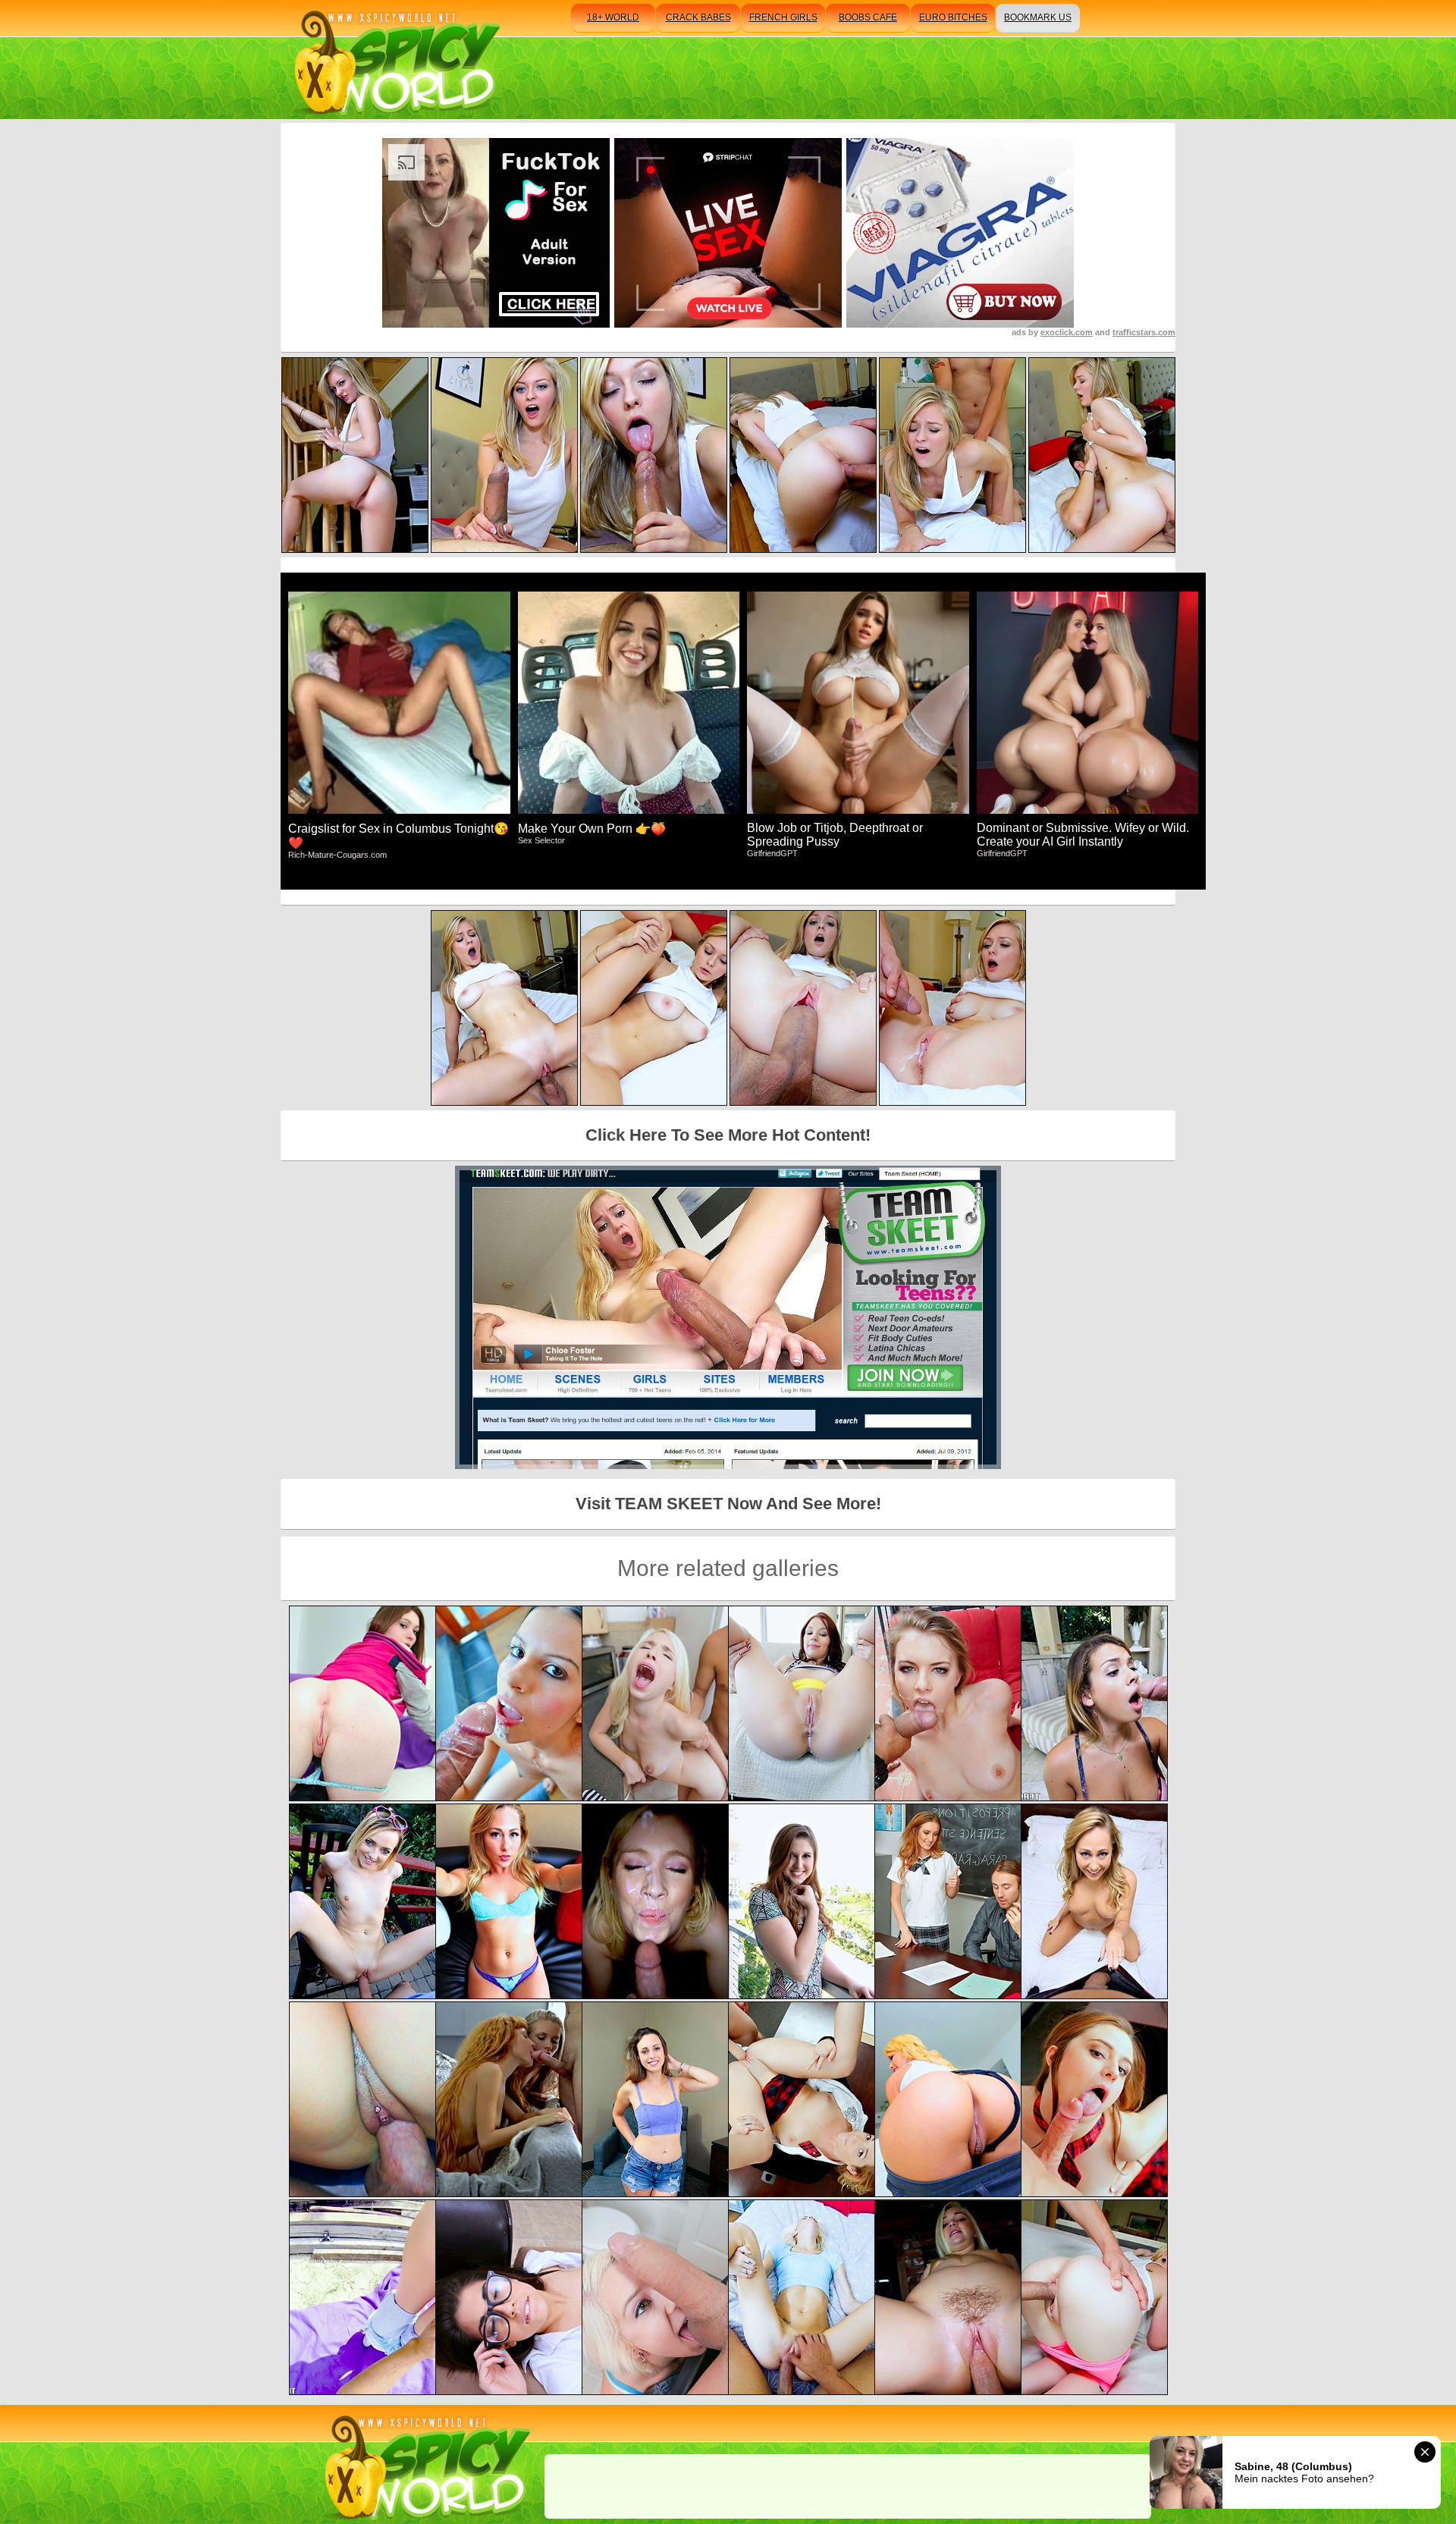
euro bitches (953, 17)
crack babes (698, 17)
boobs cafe (868, 17)
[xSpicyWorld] (395, 60)
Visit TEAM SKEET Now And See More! (728, 1504)
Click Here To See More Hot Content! (728, 1135)
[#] (425, 2464)
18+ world (613, 17)
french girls (783, 17)
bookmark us (1038, 17)
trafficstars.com (1144, 332)
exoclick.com (1067, 332)
